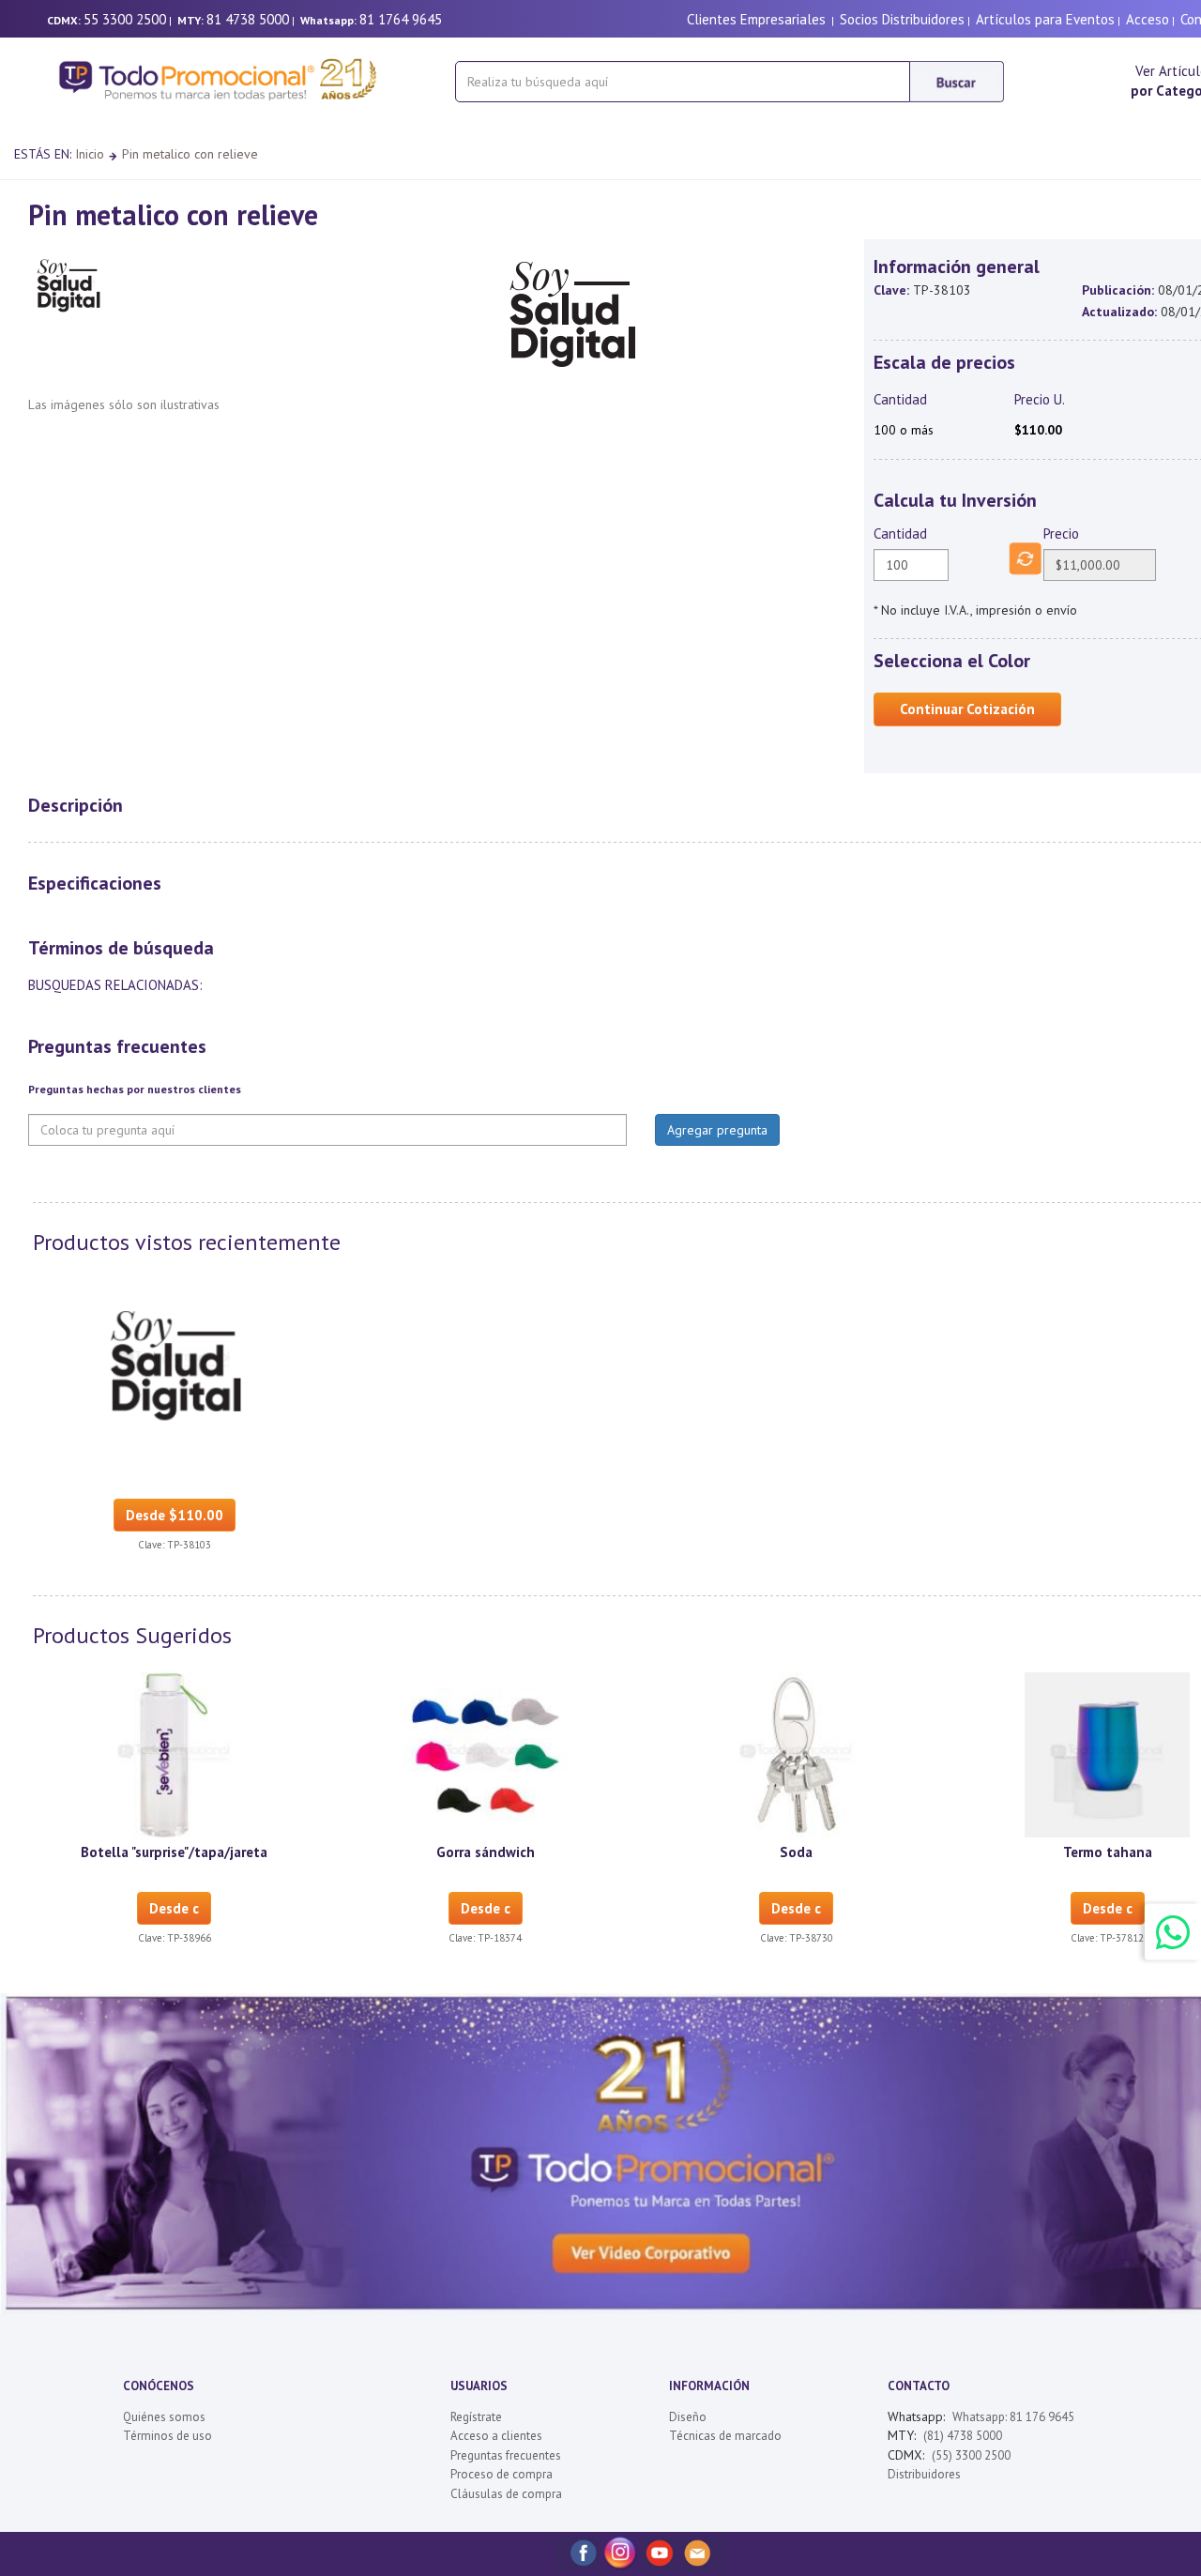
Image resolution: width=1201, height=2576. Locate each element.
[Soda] (797, 1753)
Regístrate (476, 2417)
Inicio (90, 154)
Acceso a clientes (496, 2436)
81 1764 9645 (401, 19)
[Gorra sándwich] (485, 1753)
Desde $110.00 (175, 1515)
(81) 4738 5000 (963, 2436)
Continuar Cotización (967, 709)
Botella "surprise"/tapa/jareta (174, 1852)
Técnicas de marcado (725, 2436)
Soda (796, 1852)
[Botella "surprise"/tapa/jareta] (175, 1753)
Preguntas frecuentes (506, 2455)
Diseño (688, 2417)
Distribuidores (924, 2474)
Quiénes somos (164, 2417)
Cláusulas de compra (506, 2494)
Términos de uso (167, 2436)
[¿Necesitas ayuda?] (1173, 1932)
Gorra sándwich (486, 1852)
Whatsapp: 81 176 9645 (1013, 2417)
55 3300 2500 (125, 19)
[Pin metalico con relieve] (175, 1360)
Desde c (174, 1908)
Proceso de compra (502, 2474)
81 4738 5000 (248, 19)
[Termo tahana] (1107, 1753)
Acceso (1148, 19)
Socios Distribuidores (902, 19)
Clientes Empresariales (756, 19)
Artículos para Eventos (1045, 19)
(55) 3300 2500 (971, 2455)
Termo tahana (1108, 1852)
